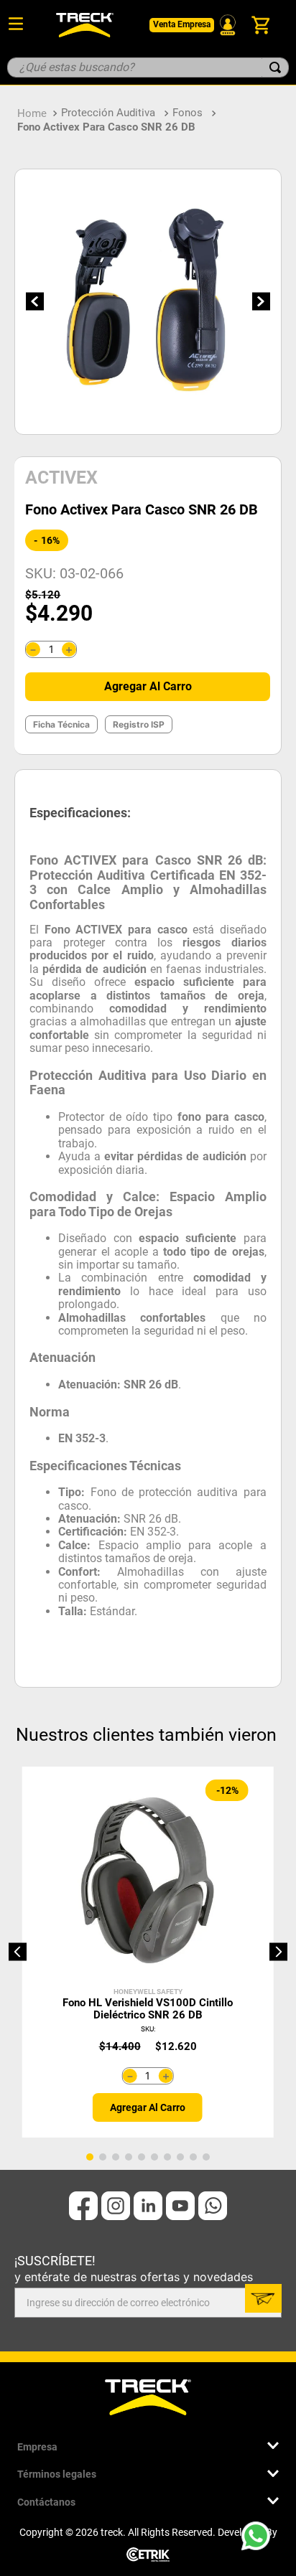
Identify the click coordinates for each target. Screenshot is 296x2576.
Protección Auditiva (108, 113)
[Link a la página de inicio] (32, 113)
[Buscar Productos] (275, 67)
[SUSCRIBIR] (263, 2298)
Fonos (188, 113)
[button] (18, 1952)
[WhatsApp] (260, 2540)
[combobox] (148, 67)
